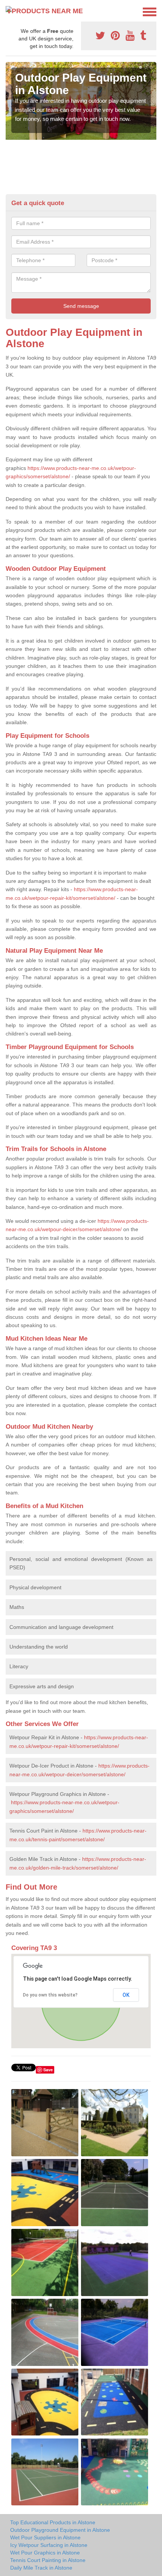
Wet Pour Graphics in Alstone (45, 2553)
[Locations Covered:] (9, 11)
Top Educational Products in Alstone (53, 2522)
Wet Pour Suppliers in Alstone (45, 2537)
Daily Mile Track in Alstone (41, 2568)
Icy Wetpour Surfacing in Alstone (49, 2545)
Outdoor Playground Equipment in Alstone (60, 2530)
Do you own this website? (50, 1995)
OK (126, 1995)
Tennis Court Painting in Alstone (48, 2560)
